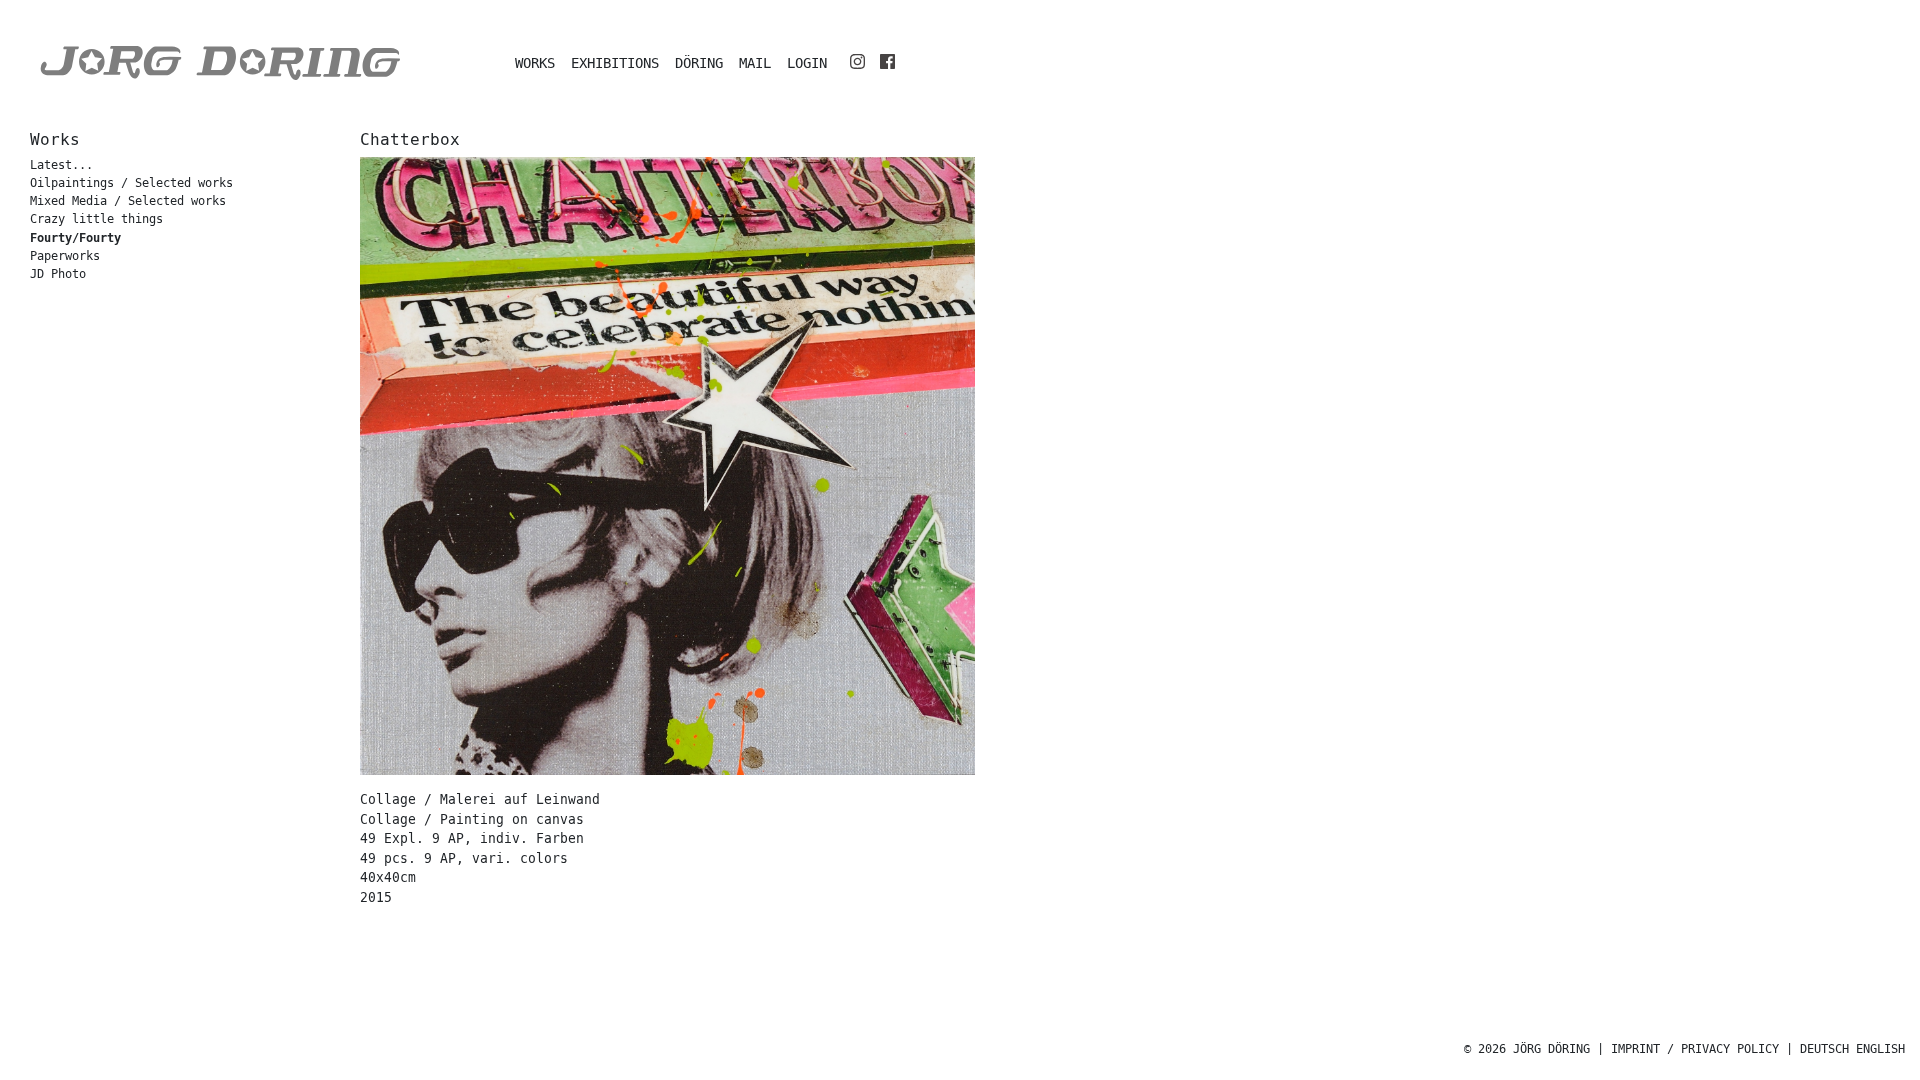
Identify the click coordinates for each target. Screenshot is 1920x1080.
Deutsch (1824, 1049)
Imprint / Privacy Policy (1695, 1049)
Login (807, 63)
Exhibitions (615, 63)
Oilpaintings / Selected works (131, 183)
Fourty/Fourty (75, 238)
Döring (699, 63)
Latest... (61, 165)
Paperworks (65, 256)
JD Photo (58, 274)
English (1880, 1049)
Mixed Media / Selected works (128, 201)
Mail (755, 63)
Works (535, 63)
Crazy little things (96, 219)
